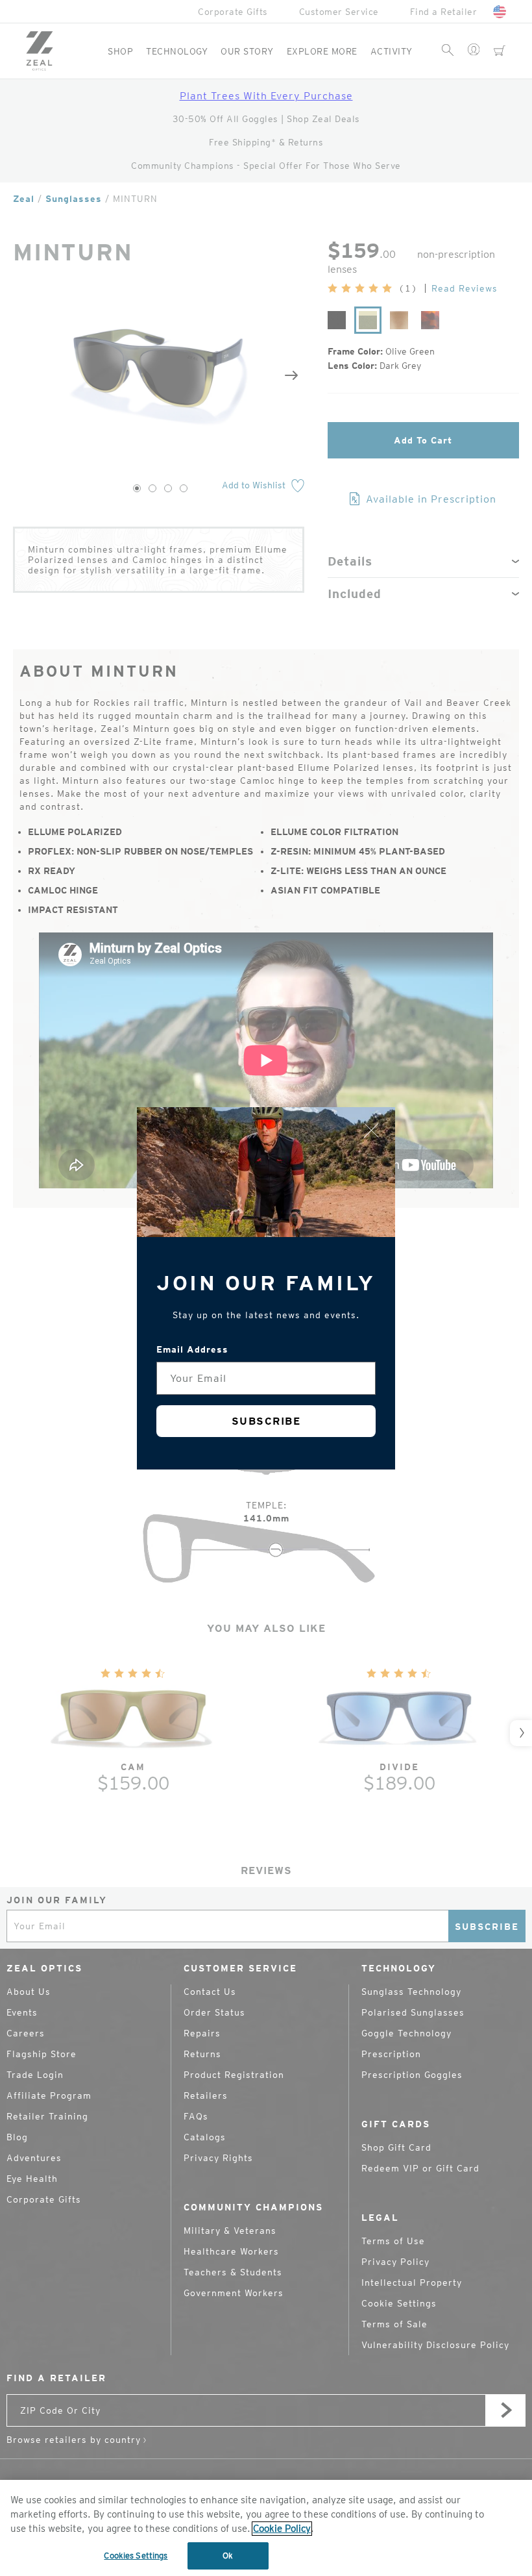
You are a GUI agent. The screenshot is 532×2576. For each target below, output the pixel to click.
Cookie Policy (282, 2529)
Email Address (192, 1349)
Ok (228, 2556)
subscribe (266, 1421)
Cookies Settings (136, 2556)
